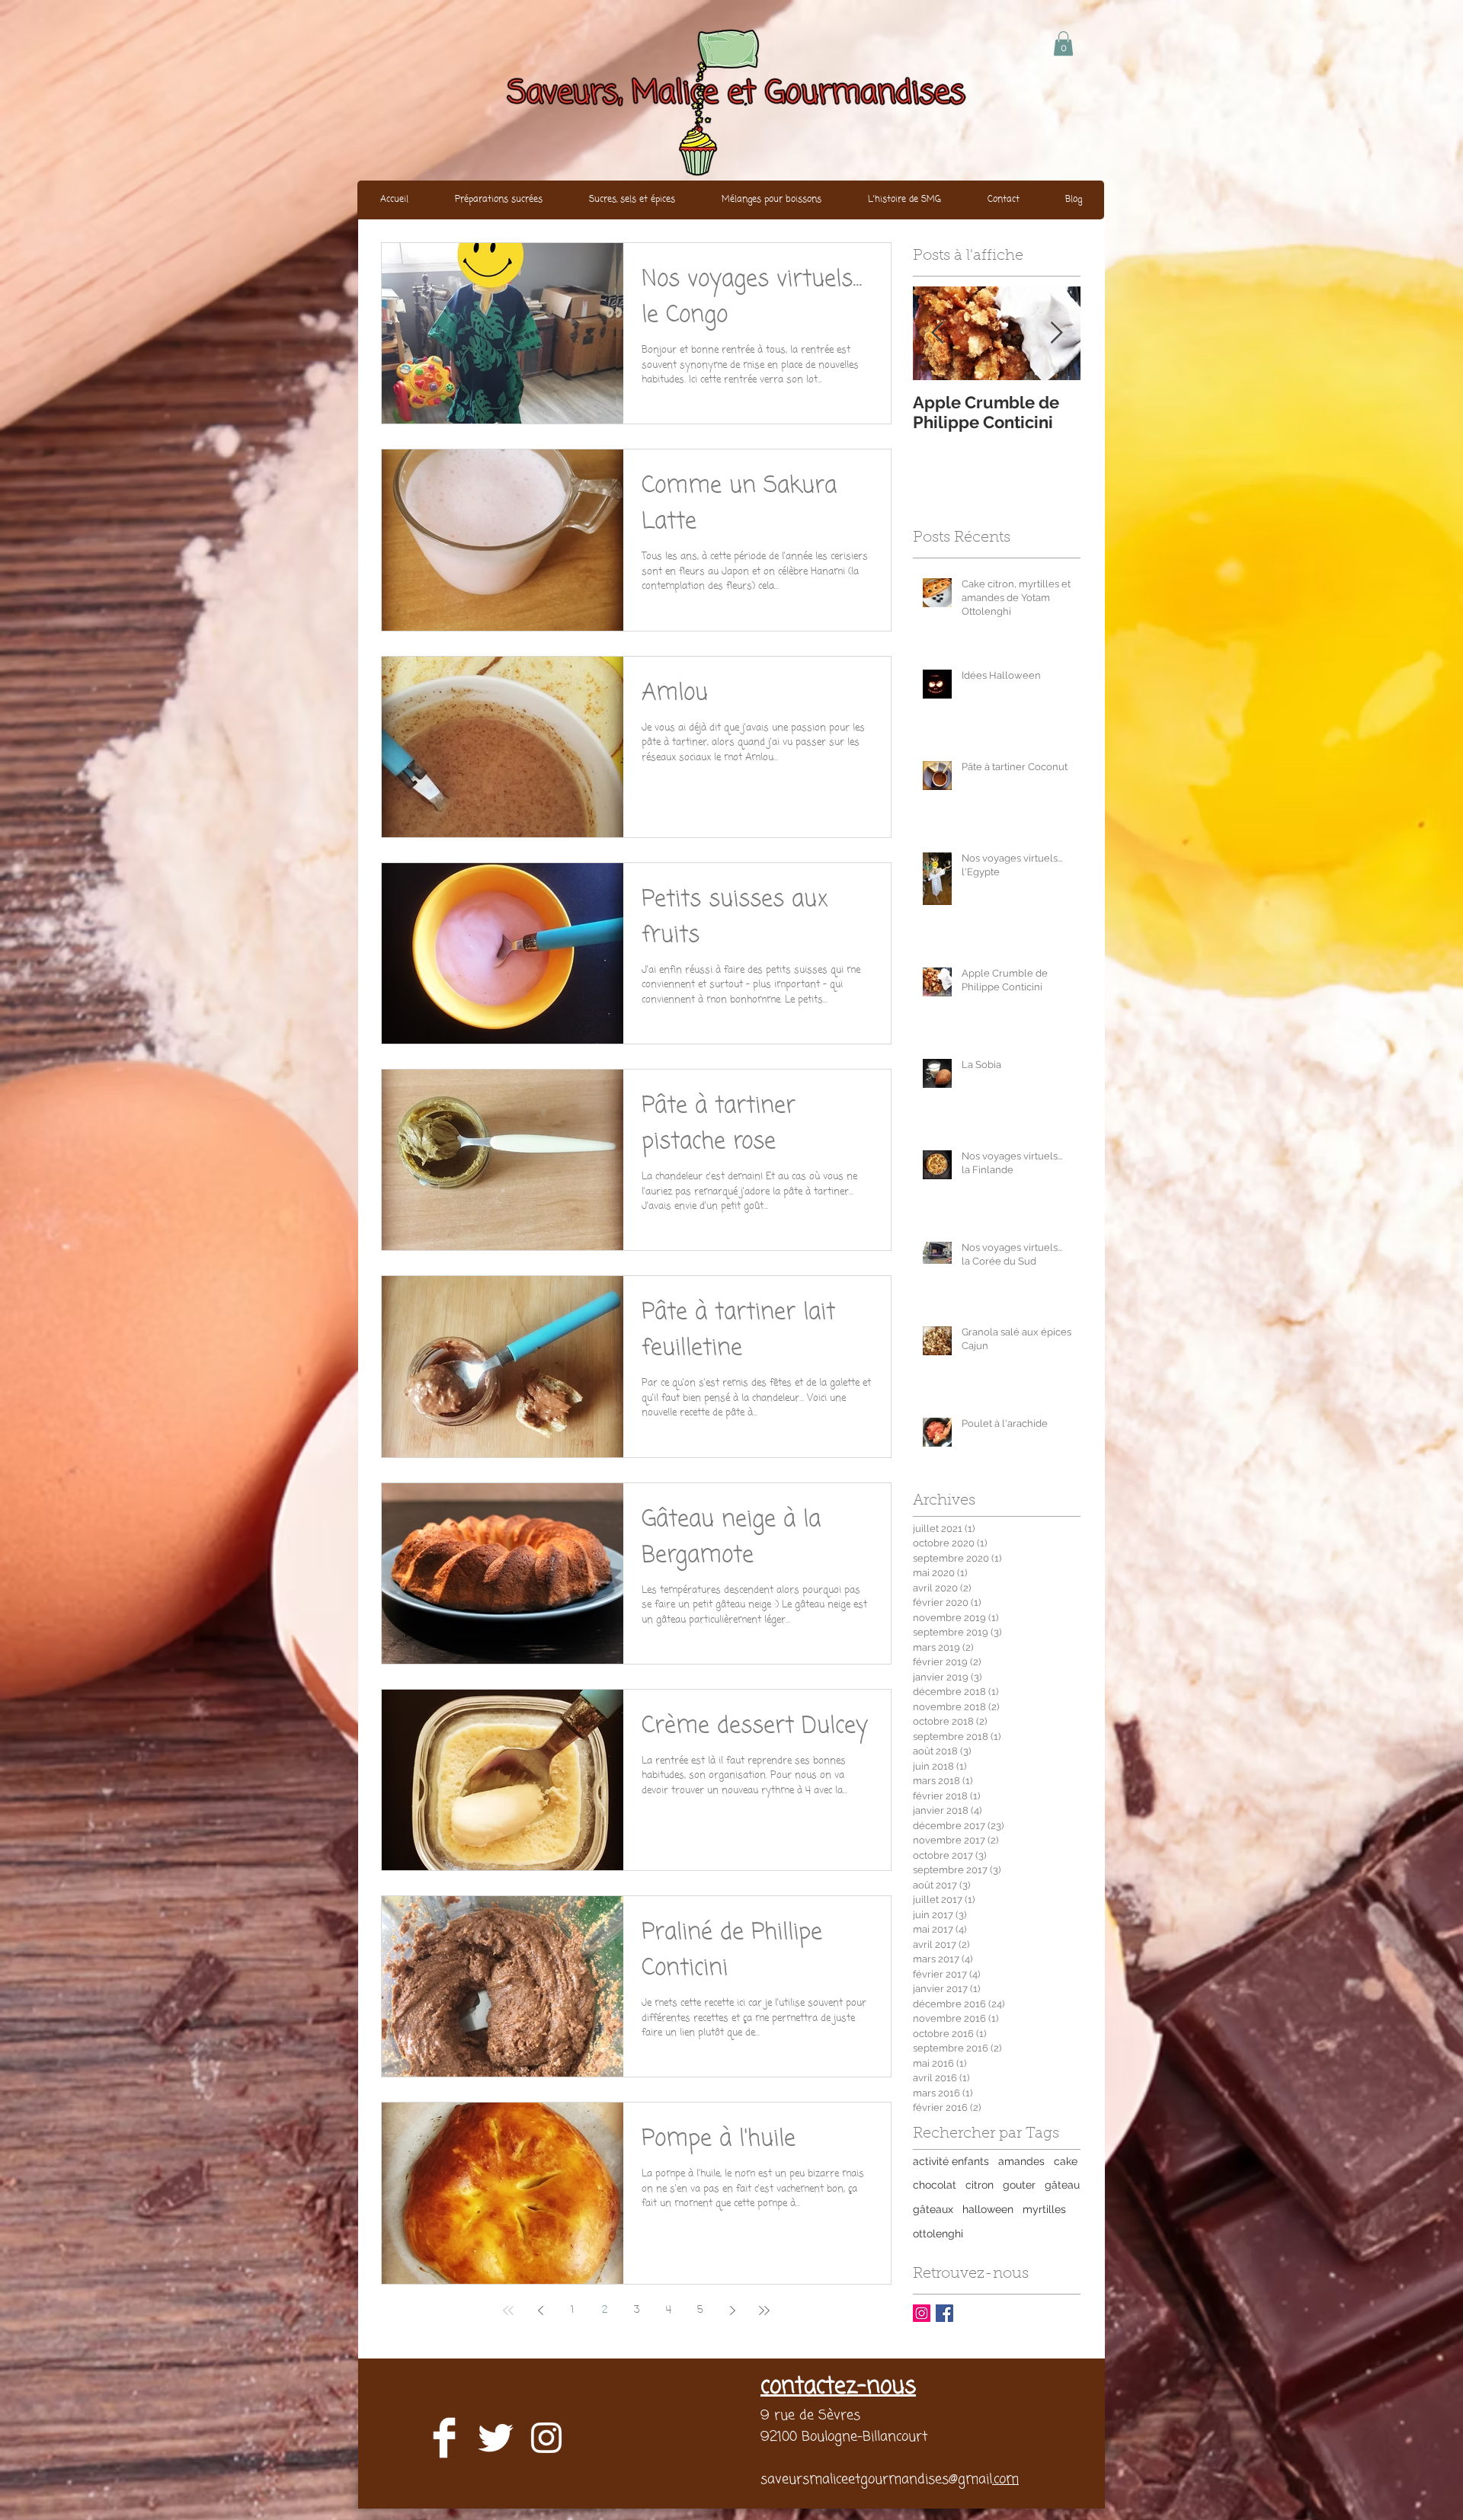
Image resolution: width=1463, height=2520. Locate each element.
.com (1005, 2480)
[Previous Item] (937, 333)
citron (980, 2185)
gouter (1019, 2185)
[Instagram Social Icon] (922, 2313)
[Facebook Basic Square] (944, 2313)
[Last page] (764, 2311)
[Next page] (732, 2311)
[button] (1063, 43)
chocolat (935, 2185)
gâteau (1062, 2185)
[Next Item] (1056, 333)
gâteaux (933, 2209)
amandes (1021, 2161)
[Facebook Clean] (444, 2438)
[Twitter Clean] (495, 2438)
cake (1066, 2161)
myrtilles (1044, 2209)
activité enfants (951, 2161)
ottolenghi (938, 2234)
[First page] (508, 2311)
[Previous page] (540, 2311)
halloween (988, 2209)
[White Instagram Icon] (546, 2438)
